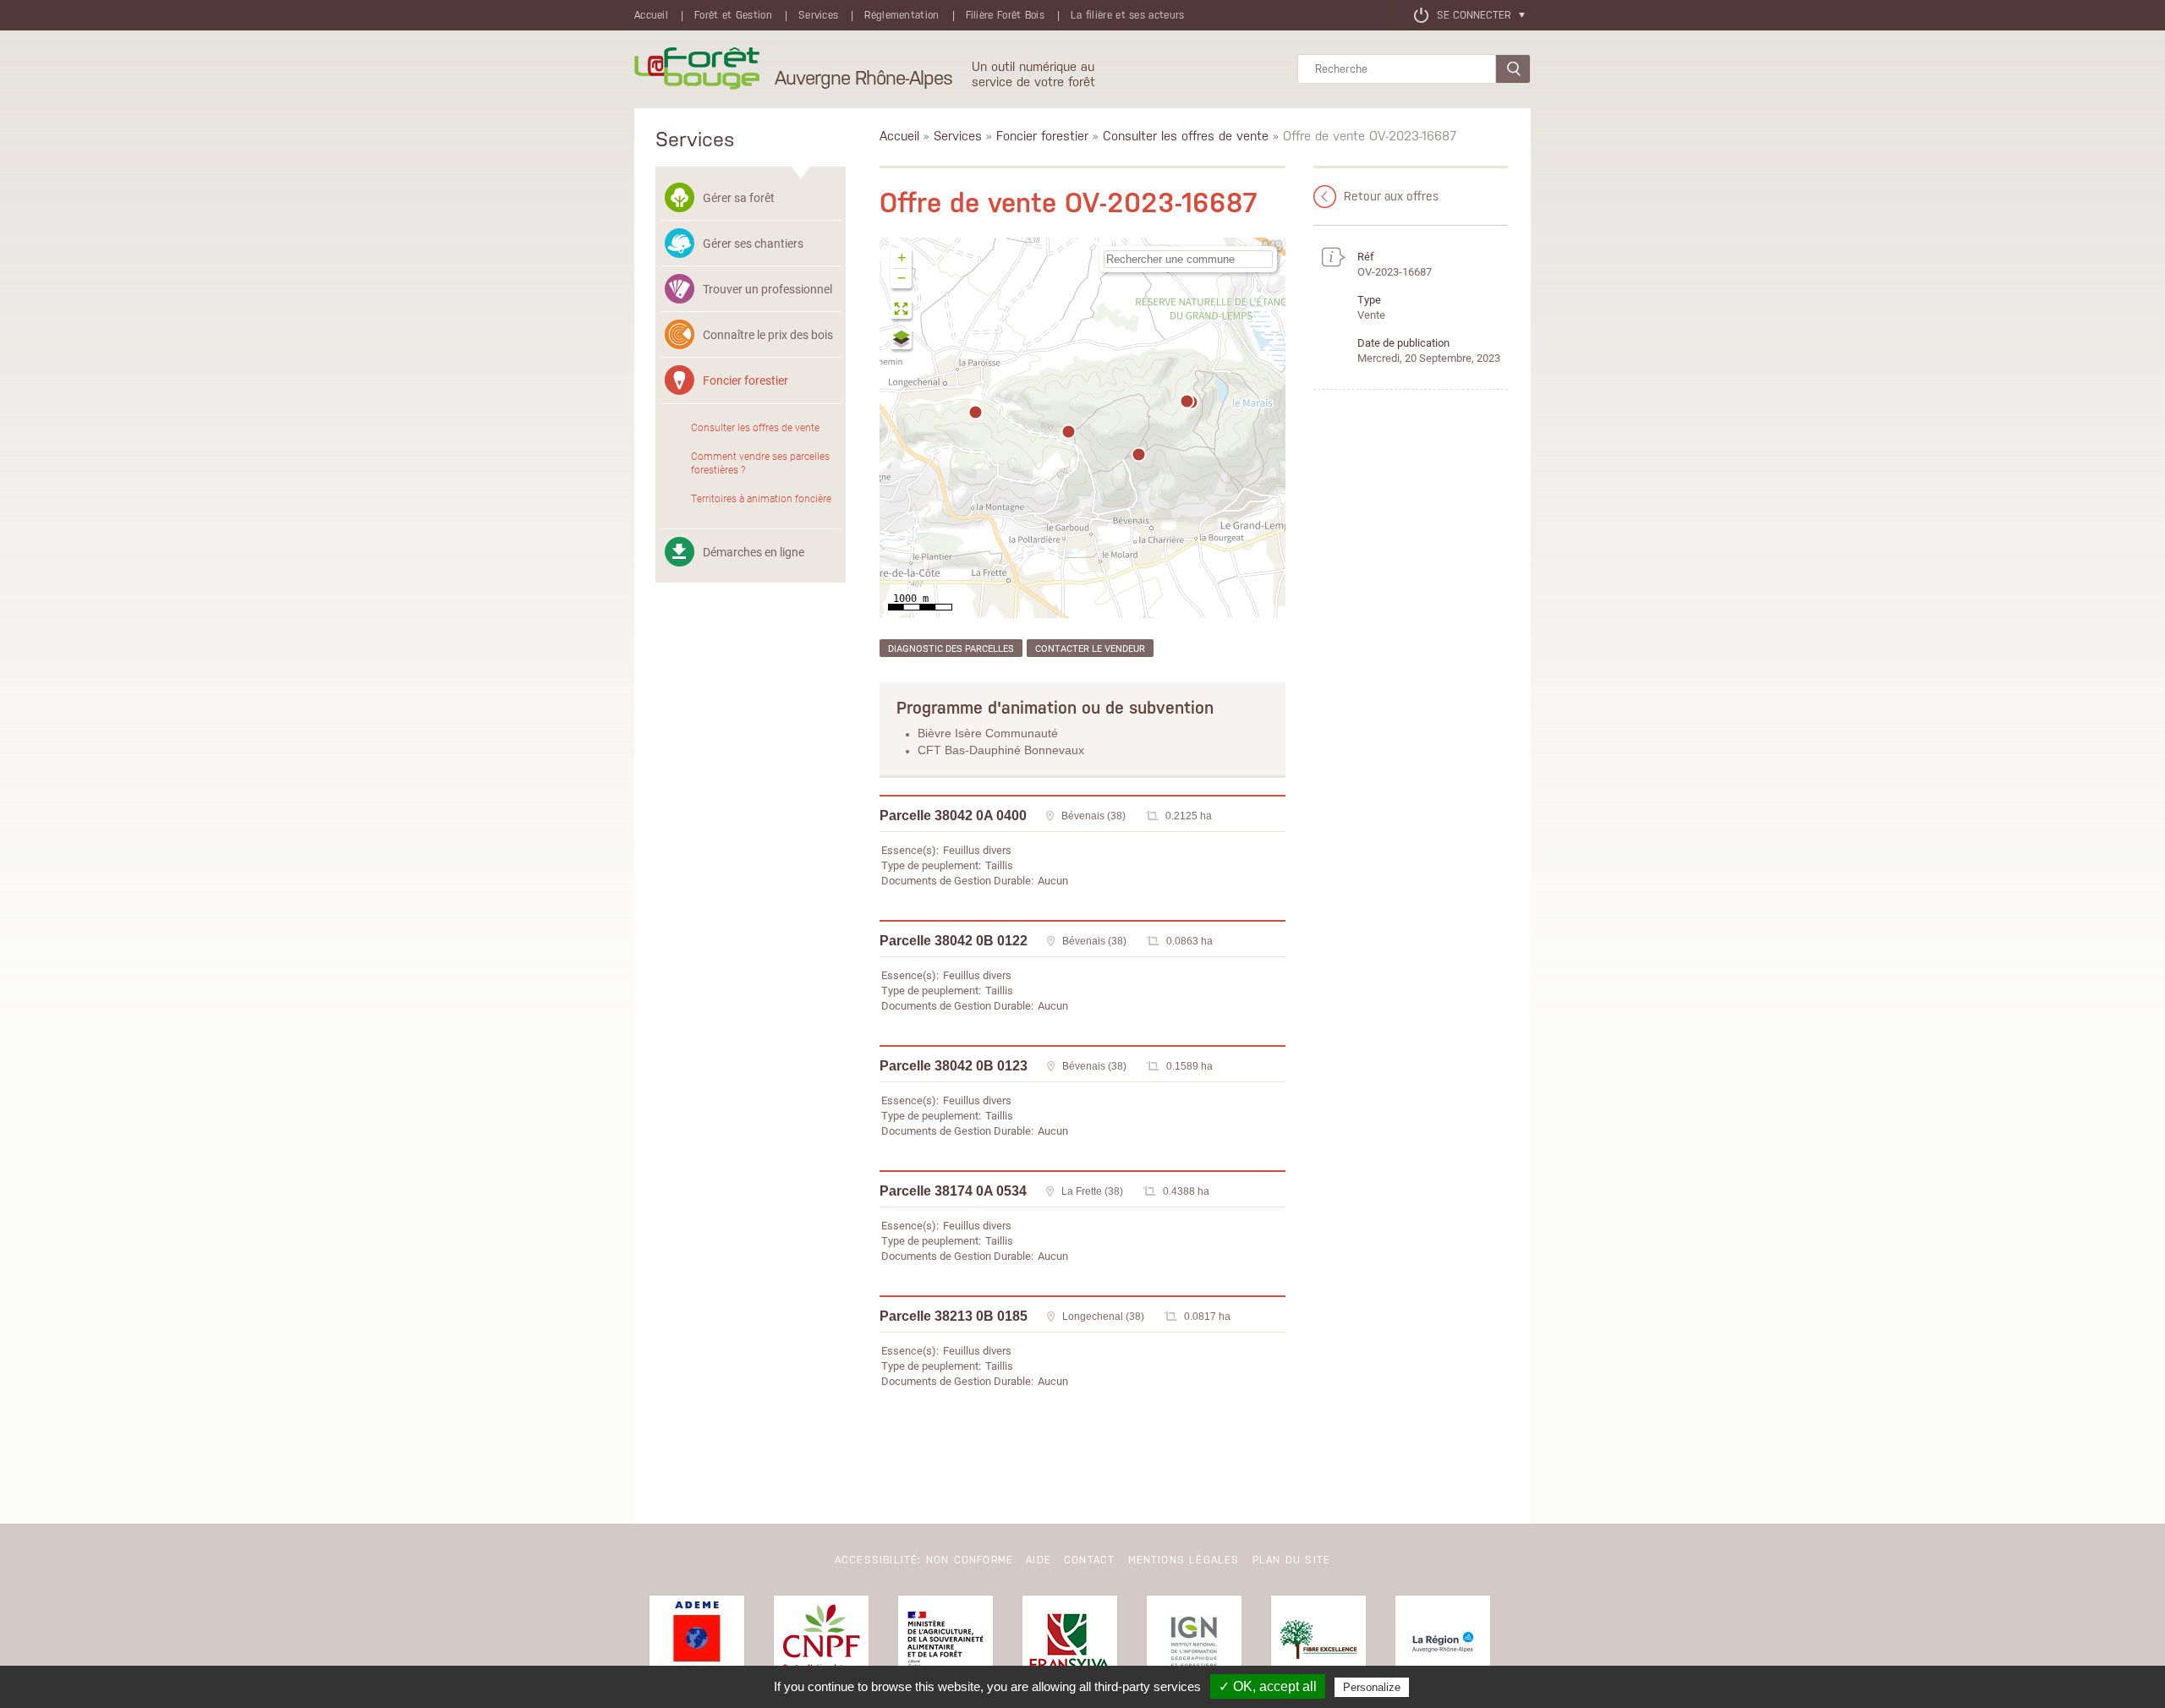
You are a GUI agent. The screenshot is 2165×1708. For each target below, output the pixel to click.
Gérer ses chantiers (753, 243)
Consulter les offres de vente (755, 427)
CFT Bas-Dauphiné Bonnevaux (1001, 750)
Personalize (1372, 1687)
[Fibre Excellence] (1318, 1643)
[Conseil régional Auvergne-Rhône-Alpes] (1443, 1643)
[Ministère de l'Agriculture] (945, 1643)
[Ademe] (697, 1643)
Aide (1039, 1560)
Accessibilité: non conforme (924, 1560)
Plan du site (1291, 1560)
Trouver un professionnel (767, 289)
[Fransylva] (1070, 1643)
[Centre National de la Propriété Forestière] (821, 1643)
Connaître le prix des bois (768, 334)
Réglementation (902, 15)
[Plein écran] (902, 311)
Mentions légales (1184, 1560)
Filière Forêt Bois (1005, 15)
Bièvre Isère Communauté (988, 733)
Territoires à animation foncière (761, 498)
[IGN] (1194, 1643)
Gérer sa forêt (739, 197)
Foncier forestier (745, 380)
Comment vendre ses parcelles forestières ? (760, 463)
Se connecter (1474, 15)
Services (818, 15)
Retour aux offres (1391, 196)
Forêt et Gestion (733, 15)
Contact (1089, 1560)
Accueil (651, 15)
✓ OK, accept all (1268, 1686)
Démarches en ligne (754, 552)
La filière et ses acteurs (1128, 15)
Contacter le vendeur (1090, 648)
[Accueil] (697, 69)
